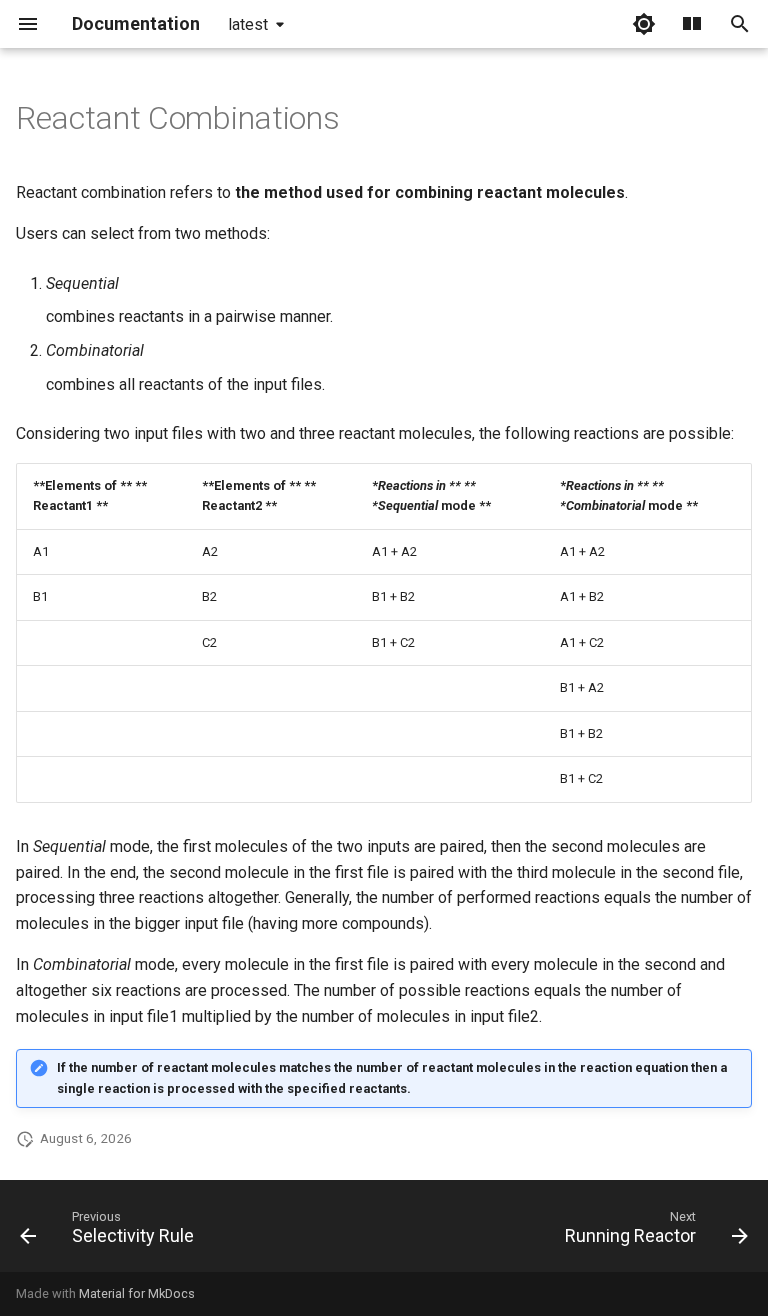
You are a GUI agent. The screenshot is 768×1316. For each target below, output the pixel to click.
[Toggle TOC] (692, 24)
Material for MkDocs (137, 1293)
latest (248, 24)
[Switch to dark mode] (644, 24)
